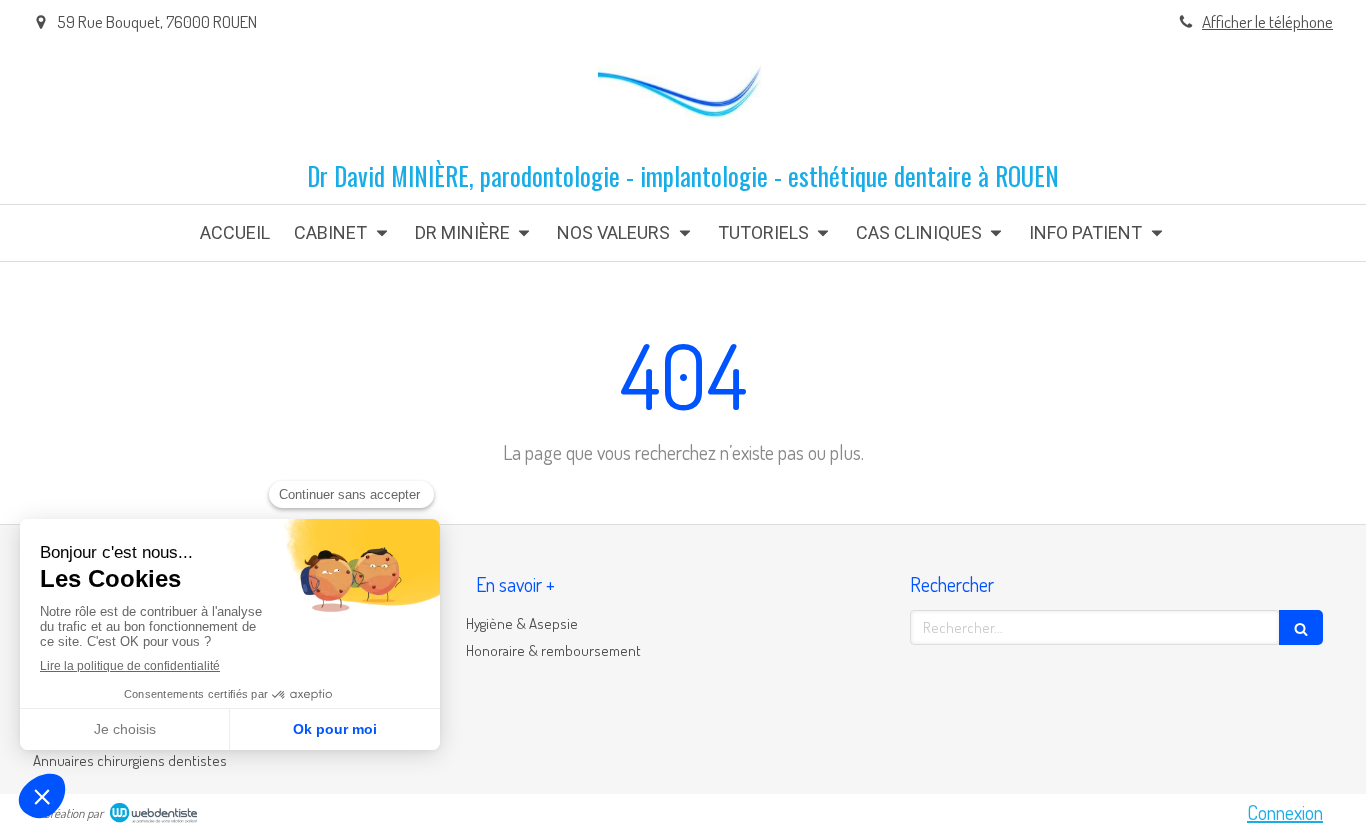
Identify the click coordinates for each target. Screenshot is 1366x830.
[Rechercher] (1301, 627)
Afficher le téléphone (1267, 21)
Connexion (1285, 812)
